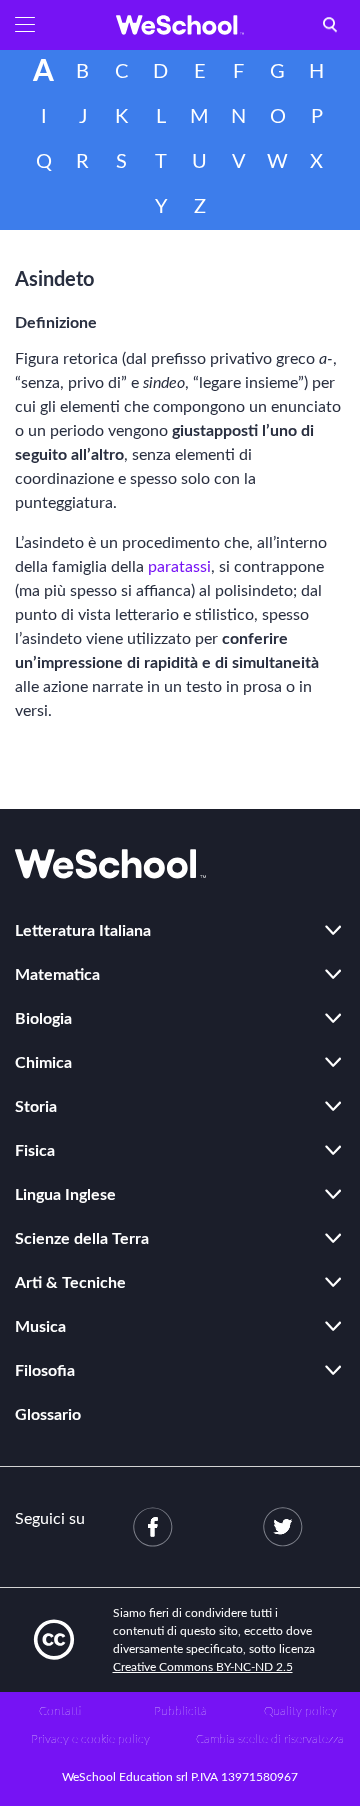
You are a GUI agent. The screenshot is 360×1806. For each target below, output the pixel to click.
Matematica (57, 975)
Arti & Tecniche (70, 1283)
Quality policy (300, 1711)
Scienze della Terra (82, 1239)
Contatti (60, 1711)
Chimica (43, 1063)
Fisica (35, 1151)
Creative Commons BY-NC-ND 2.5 (203, 1667)
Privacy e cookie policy (90, 1739)
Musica (40, 1327)
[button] (25, 25)
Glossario (48, 1415)
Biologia (43, 1019)
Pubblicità (180, 1711)
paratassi (179, 567)
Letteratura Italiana (83, 931)
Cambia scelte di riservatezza (270, 1739)
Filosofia (45, 1371)
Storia (36, 1107)
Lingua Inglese (65, 1195)
